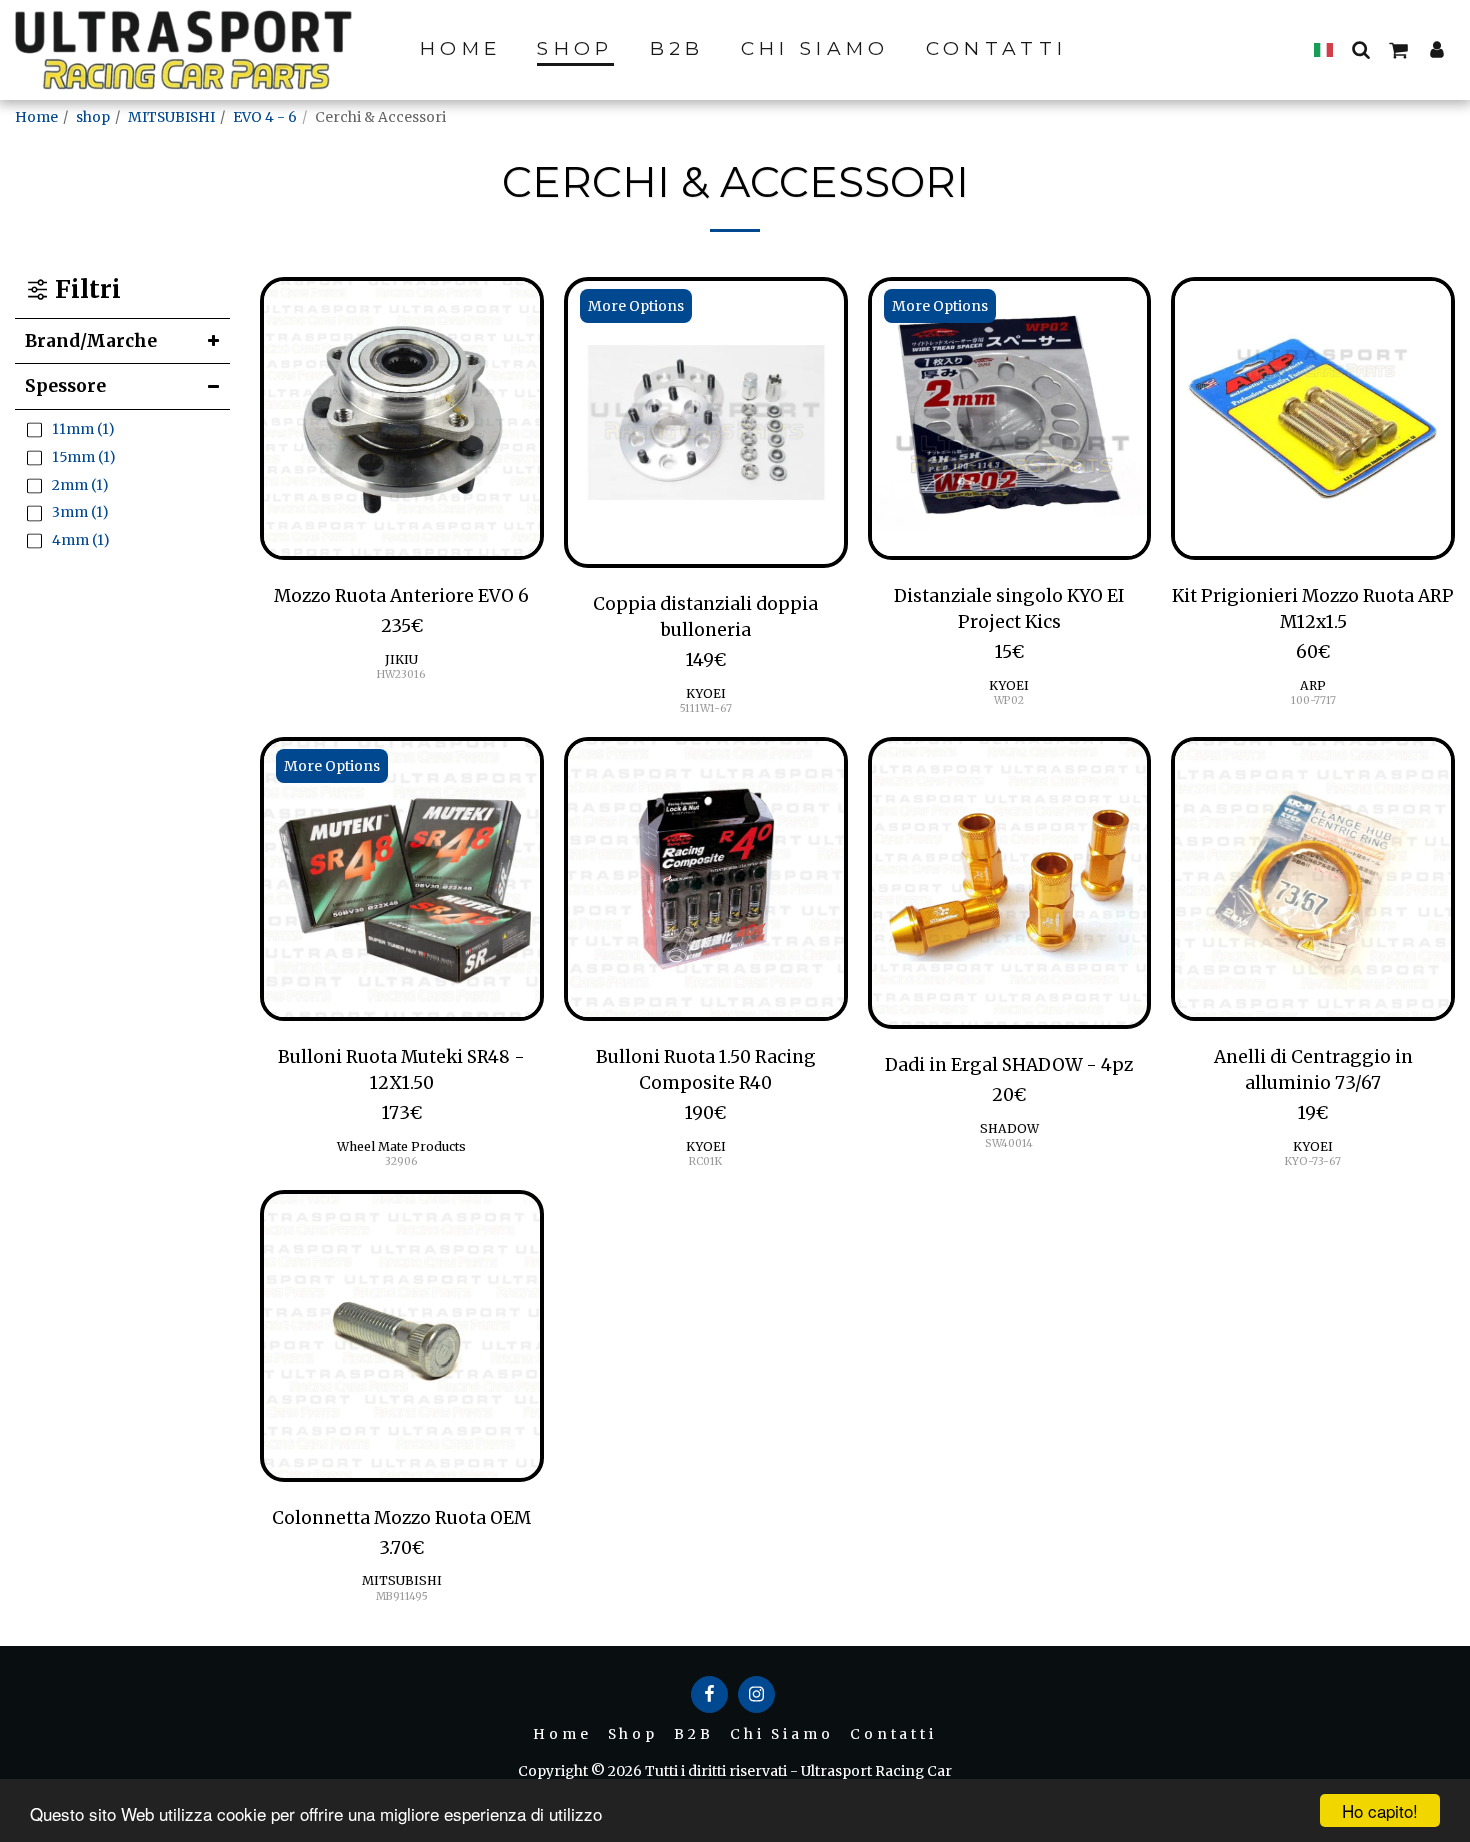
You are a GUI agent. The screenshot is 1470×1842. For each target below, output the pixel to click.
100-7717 (1313, 700)
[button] (1360, 49)
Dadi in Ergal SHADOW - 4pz (1009, 1065)
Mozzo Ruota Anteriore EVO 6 (401, 596)
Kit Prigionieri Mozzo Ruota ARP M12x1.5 (1313, 609)
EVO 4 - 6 (265, 117)
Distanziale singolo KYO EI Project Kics (1009, 609)
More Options (636, 306)
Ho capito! (1380, 1810)
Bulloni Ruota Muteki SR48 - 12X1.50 (401, 1070)
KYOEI (706, 693)
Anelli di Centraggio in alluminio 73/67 (1313, 1070)
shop (93, 117)
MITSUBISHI (171, 117)
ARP (1313, 685)
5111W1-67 (706, 708)
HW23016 (401, 674)
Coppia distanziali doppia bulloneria (705, 617)
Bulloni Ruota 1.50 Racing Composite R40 (706, 1070)
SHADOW (1009, 1128)
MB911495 (402, 1596)
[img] (402, 419)
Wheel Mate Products (401, 1146)
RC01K (705, 1161)
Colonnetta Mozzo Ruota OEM (401, 1518)
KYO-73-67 (1313, 1161)
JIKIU (401, 659)
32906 (401, 1161)
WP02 (1009, 700)
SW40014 (1009, 1143)
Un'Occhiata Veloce (401, 549)
